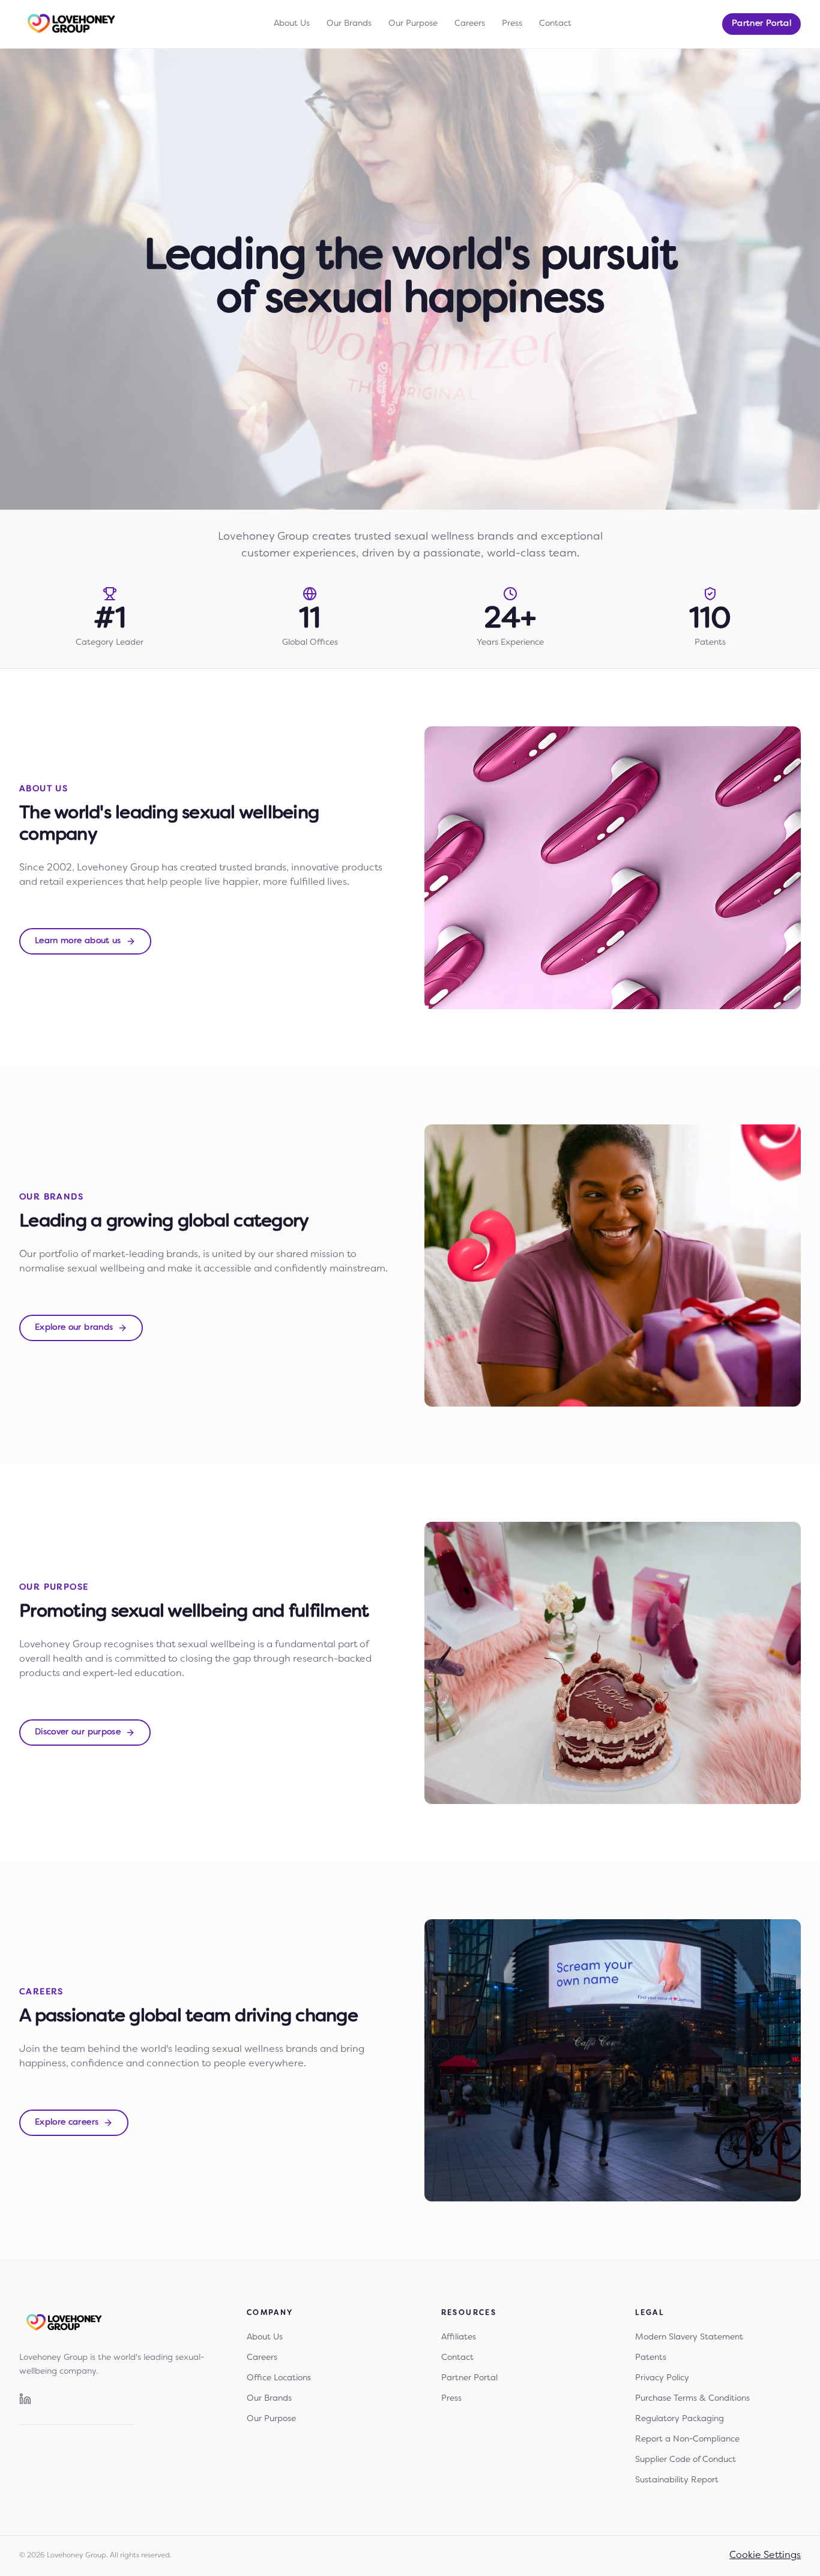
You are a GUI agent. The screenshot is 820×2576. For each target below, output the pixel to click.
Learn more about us (78, 941)
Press (512, 24)
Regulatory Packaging (680, 2419)
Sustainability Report (677, 2480)
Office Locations (279, 2378)
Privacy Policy (662, 2378)
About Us (292, 24)
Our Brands (349, 24)
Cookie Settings (765, 2556)
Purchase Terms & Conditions (692, 2399)
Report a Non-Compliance (687, 2439)
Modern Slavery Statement (689, 2337)
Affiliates (459, 2337)
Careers (470, 24)
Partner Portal (761, 24)
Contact (555, 24)
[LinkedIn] (25, 2399)
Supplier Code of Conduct (686, 2460)
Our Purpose (413, 24)
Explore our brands (74, 1328)
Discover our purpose (78, 1732)
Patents (651, 2358)
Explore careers (67, 2122)
